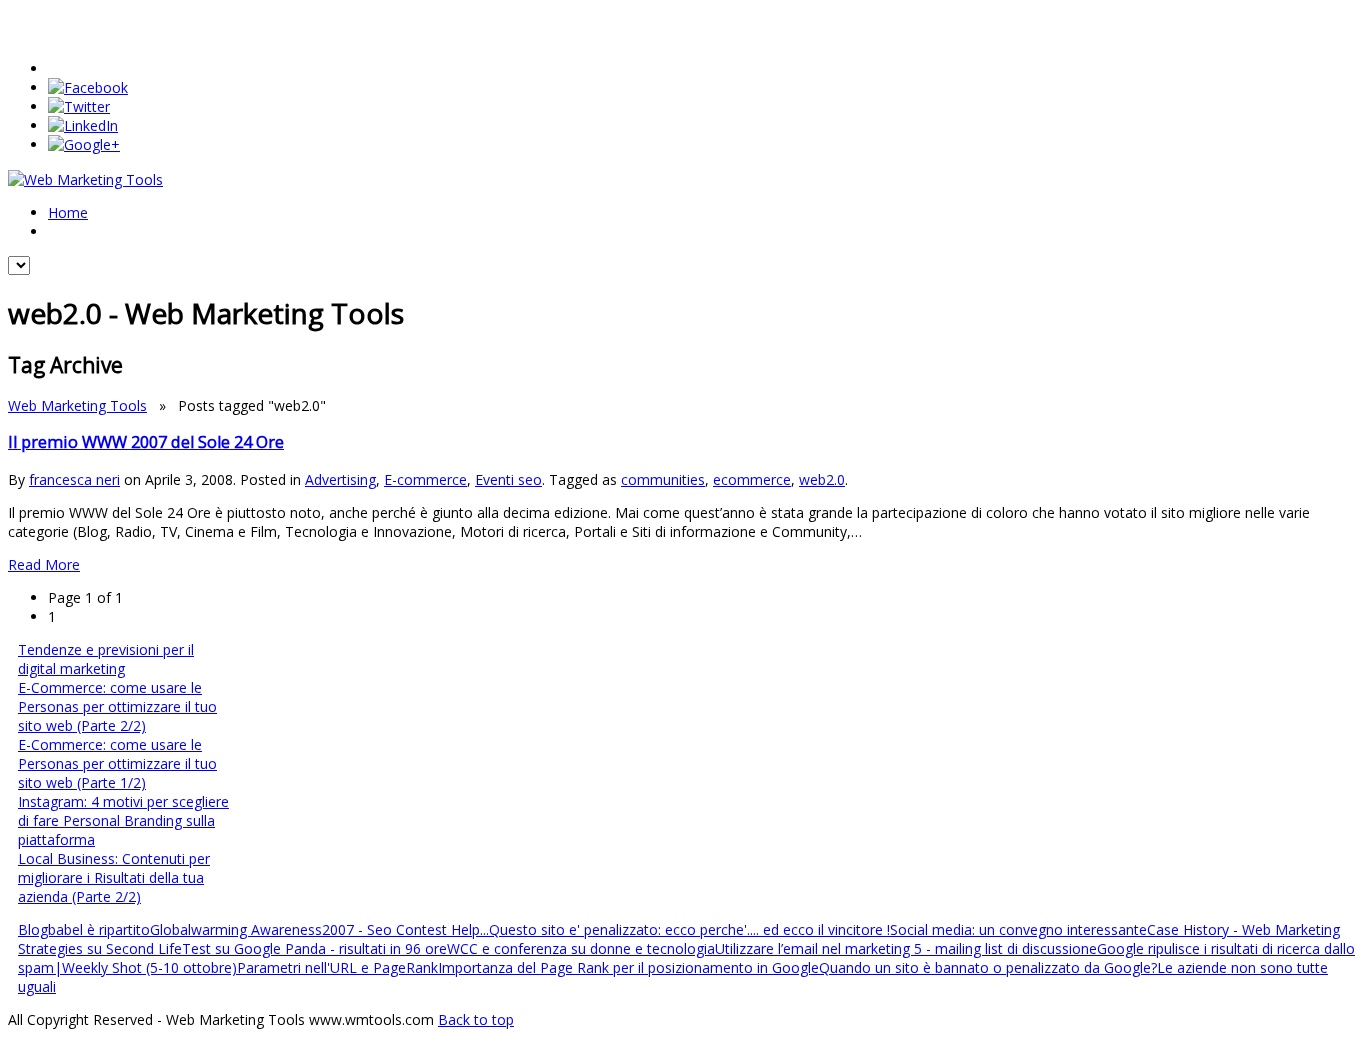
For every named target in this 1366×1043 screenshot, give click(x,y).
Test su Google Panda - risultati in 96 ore (314, 948)
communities (663, 479)
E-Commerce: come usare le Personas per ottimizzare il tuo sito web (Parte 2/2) (117, 706)
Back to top (476, 1019)
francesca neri (74, 479)
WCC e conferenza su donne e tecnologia (581, 948)
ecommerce (752, 479)
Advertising (340, 479)
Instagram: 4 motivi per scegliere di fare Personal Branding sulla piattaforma (123, 820)
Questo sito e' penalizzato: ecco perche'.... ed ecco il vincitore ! (689, 929)
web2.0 (822, 479)
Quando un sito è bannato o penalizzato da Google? (988, 967)
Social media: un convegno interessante (1018, 929)
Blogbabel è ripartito (84, 929)
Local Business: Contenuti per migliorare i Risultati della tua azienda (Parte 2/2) (114, 877)
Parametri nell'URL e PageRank (337, 967)
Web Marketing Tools (77, 405)
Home (68, 212)
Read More (44, 564)
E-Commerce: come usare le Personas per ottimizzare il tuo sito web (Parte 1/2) (117, 763)
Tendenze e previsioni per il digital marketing (106, 659)
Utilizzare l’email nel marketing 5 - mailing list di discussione (906, 948)
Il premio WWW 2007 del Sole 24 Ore (146, 442)
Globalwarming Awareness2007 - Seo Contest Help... (319, 929)
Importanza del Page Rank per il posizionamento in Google (628, 967)
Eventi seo (508, 479)
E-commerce (425, 479)
